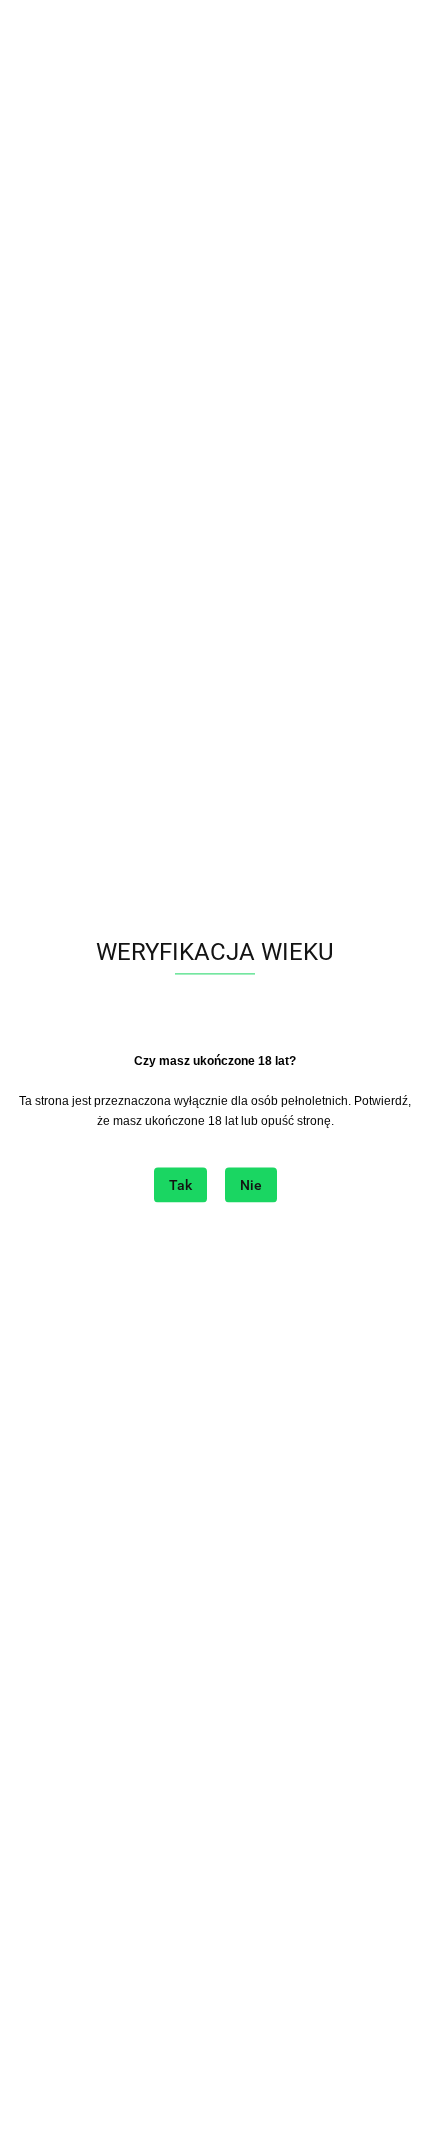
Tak (180, 1186)
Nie (251, 1186)
